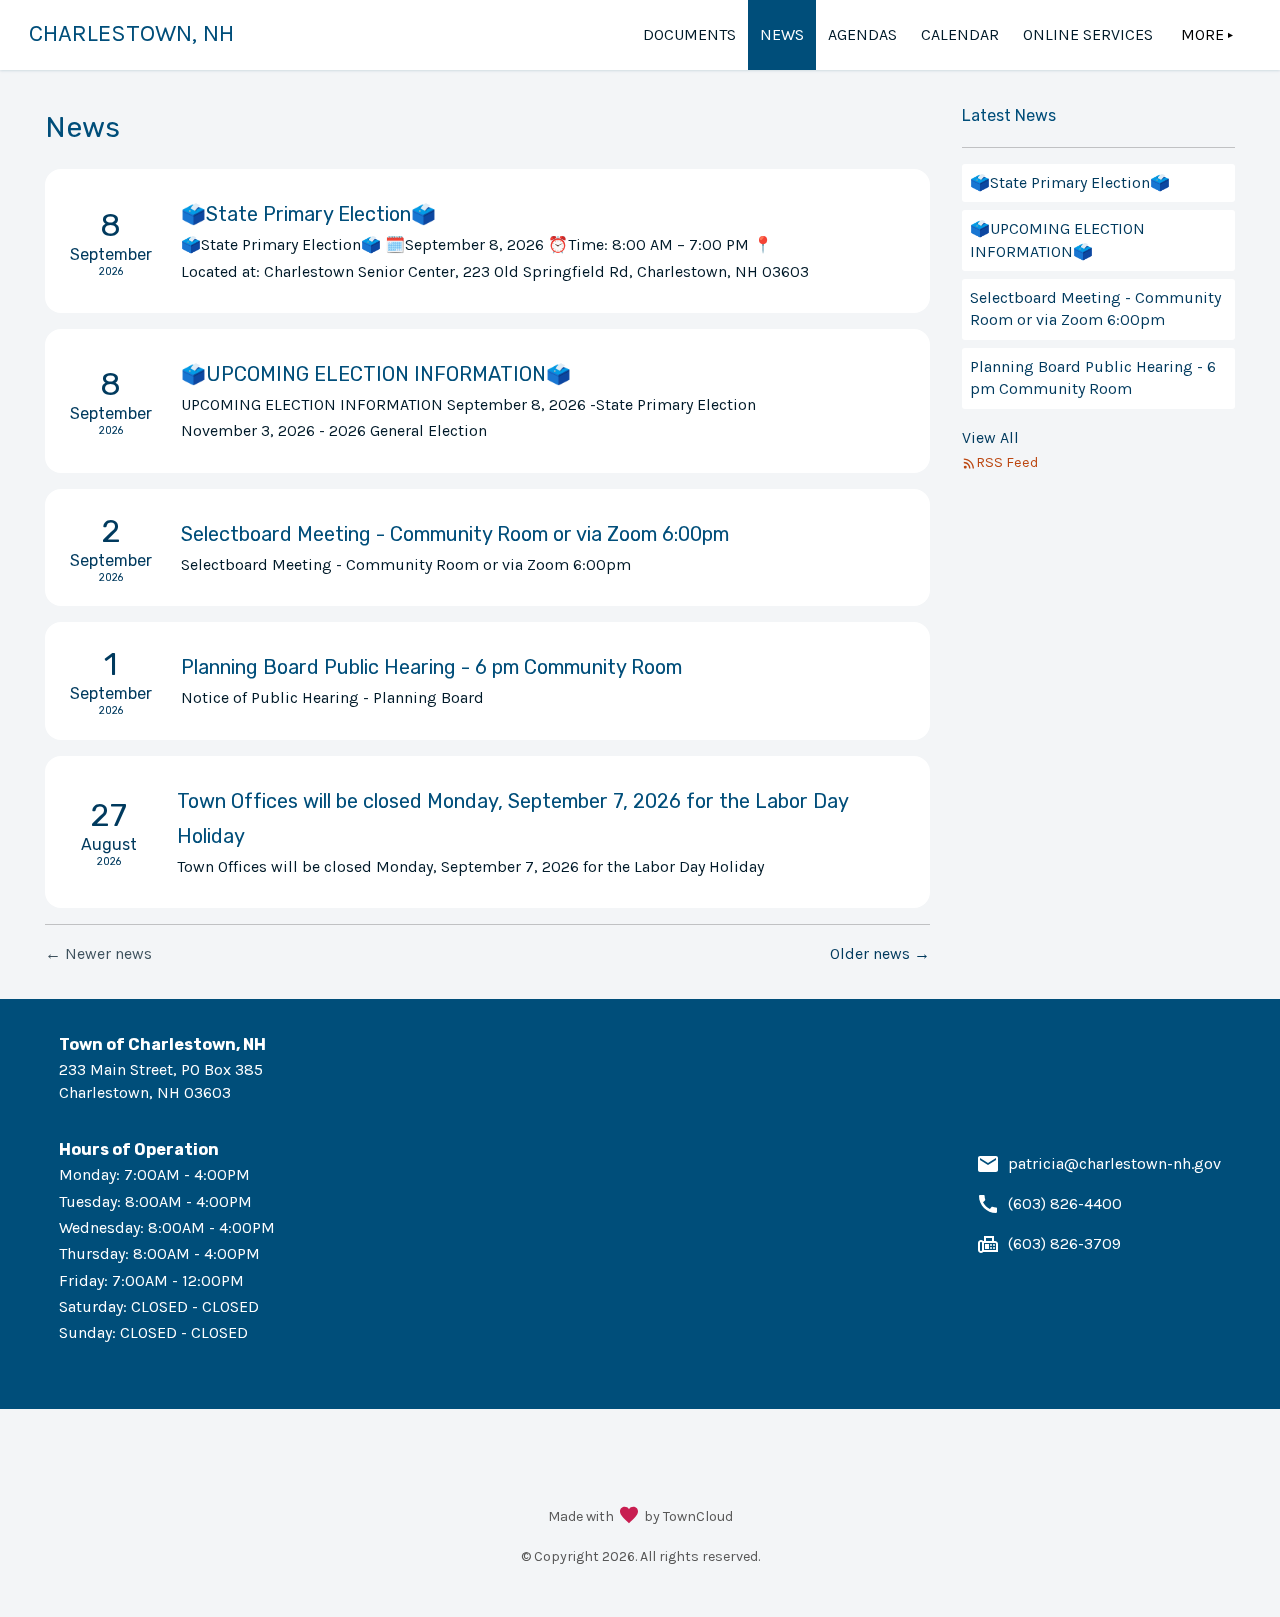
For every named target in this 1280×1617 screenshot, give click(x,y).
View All (990, 437)
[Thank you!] (629, 1517)
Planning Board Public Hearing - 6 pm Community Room (1093, 377)
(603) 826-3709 (1064, 1243)
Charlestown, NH (131, 33)
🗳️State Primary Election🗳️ (1070, 182)
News (782, 34)
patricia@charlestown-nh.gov (1114, 1163)
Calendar (960, 34)
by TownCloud (688, 1516)
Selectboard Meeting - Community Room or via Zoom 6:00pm (1095, 308)
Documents (689, 34)
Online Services (1088, 34)
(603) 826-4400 (1065, 1203)
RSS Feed (1007, 462)
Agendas (862, 34)
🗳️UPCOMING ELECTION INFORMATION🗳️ (1057, 239)
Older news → (880, 953)
